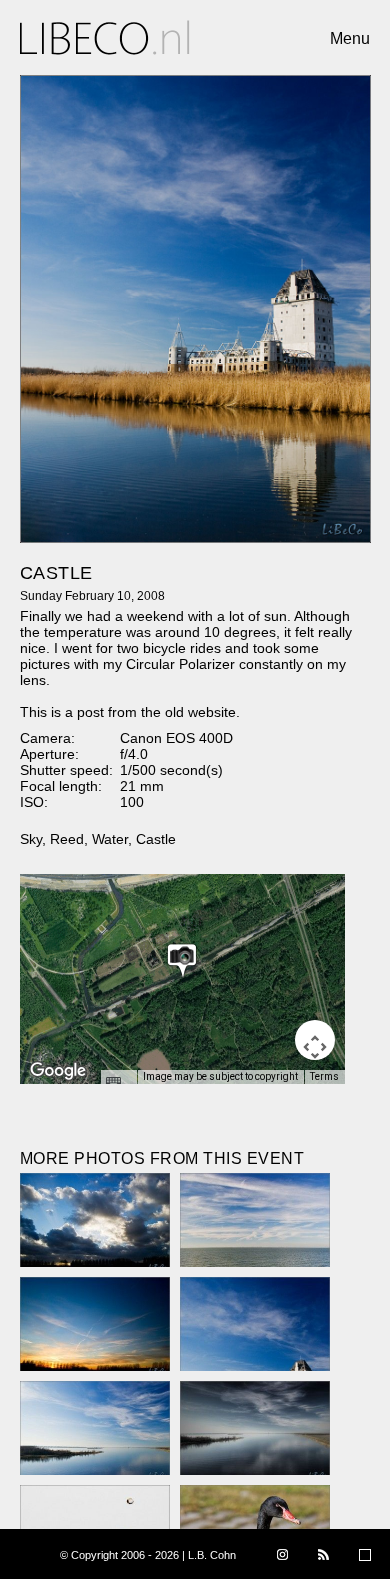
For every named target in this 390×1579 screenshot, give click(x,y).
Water (110, 839)
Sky (31, 839)
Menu (350, 38)
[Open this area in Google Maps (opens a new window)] (58, 1071)
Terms (324, 1076)
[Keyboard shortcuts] (118, 1083)
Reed (67, 839)
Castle (156, 839)
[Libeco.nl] (105, 37)
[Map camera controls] (315, 1040)
